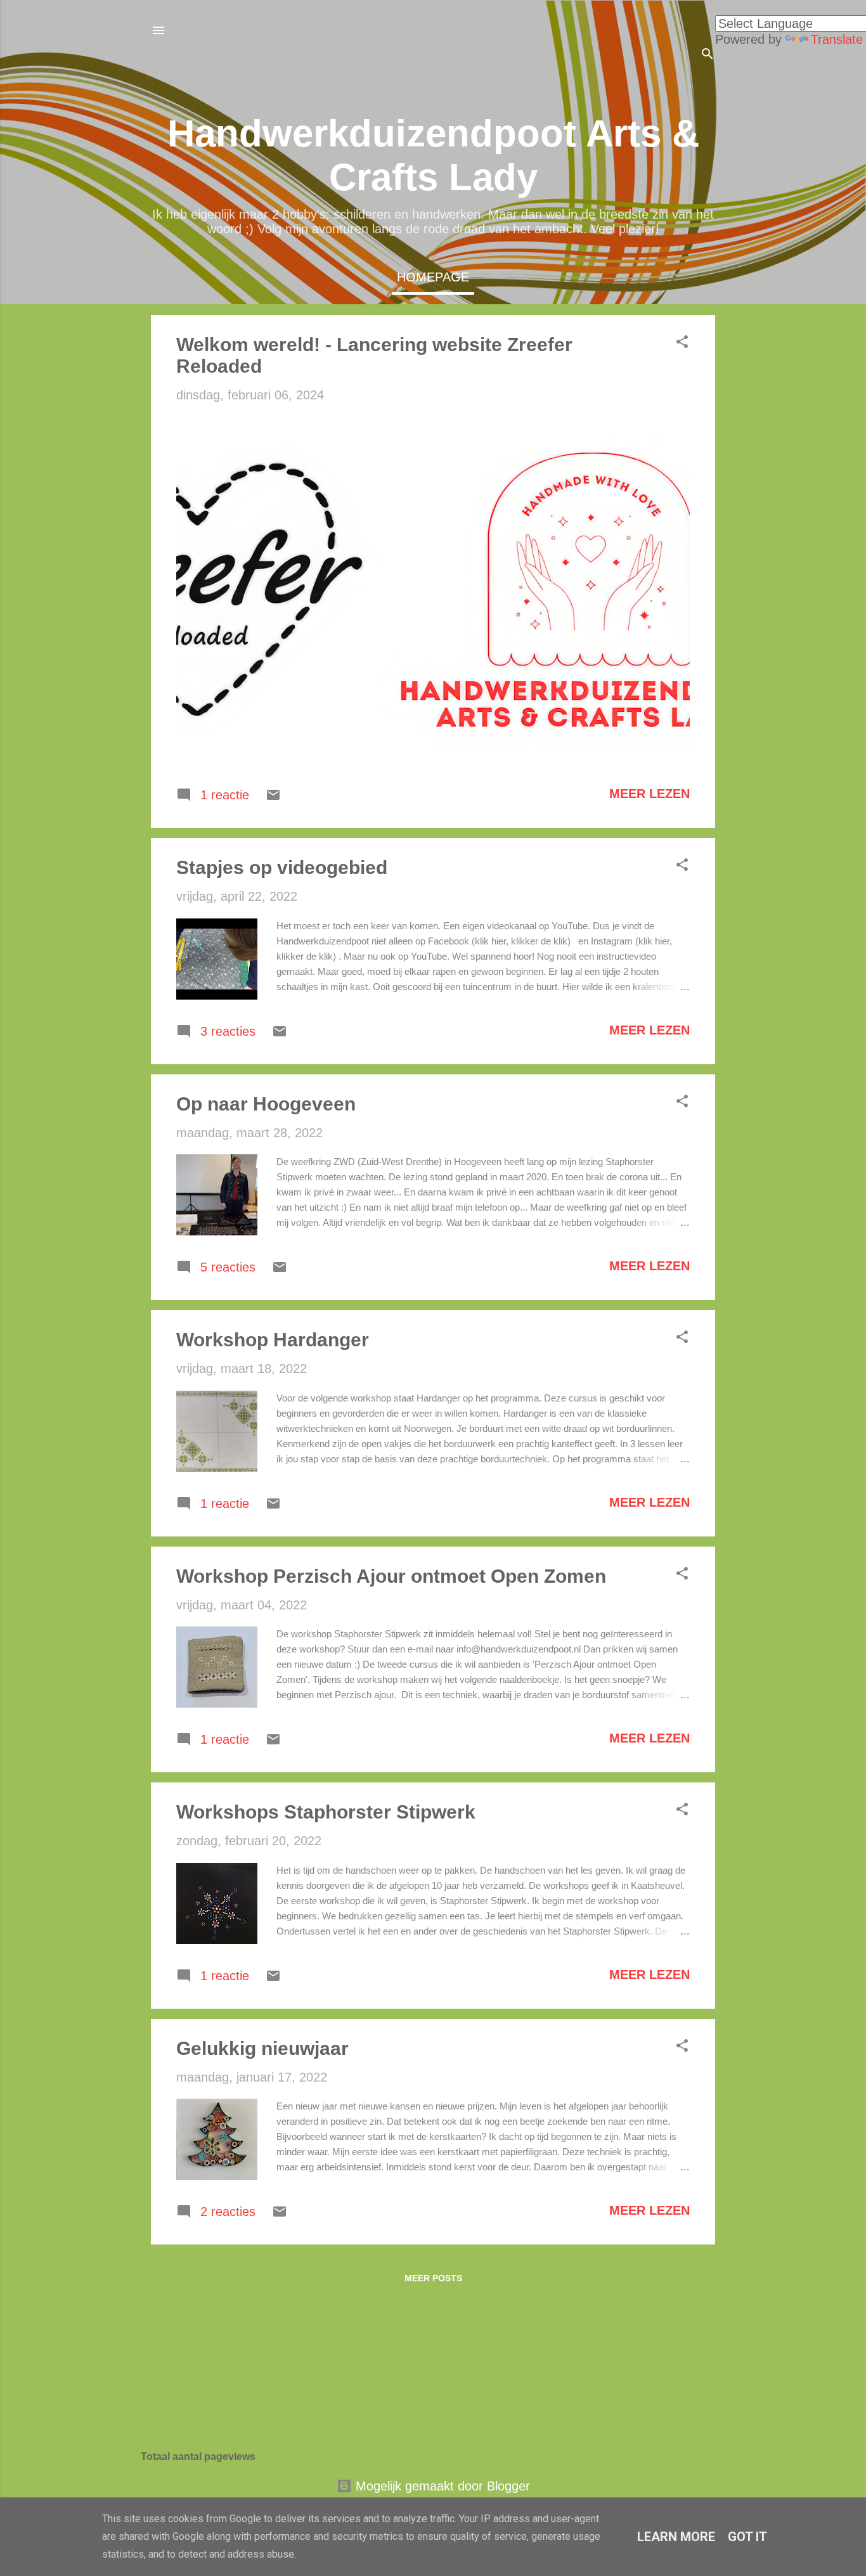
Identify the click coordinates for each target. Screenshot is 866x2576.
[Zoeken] (708, 55)
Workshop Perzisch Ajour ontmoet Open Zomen (391, 1576)
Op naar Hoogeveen (266, 1104)
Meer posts (433, 2278)
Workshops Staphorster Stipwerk (326, 1812)
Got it (747, 2537)
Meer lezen (649, 794)
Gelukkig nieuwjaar (262, 2048)
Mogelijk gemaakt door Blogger (441, 2486)
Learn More (676, 2537)
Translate (837, 39)
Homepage (433, 277)
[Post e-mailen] (273, 798)
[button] (682, 343)
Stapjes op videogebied (282, 867)
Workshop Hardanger (273, 1340)
